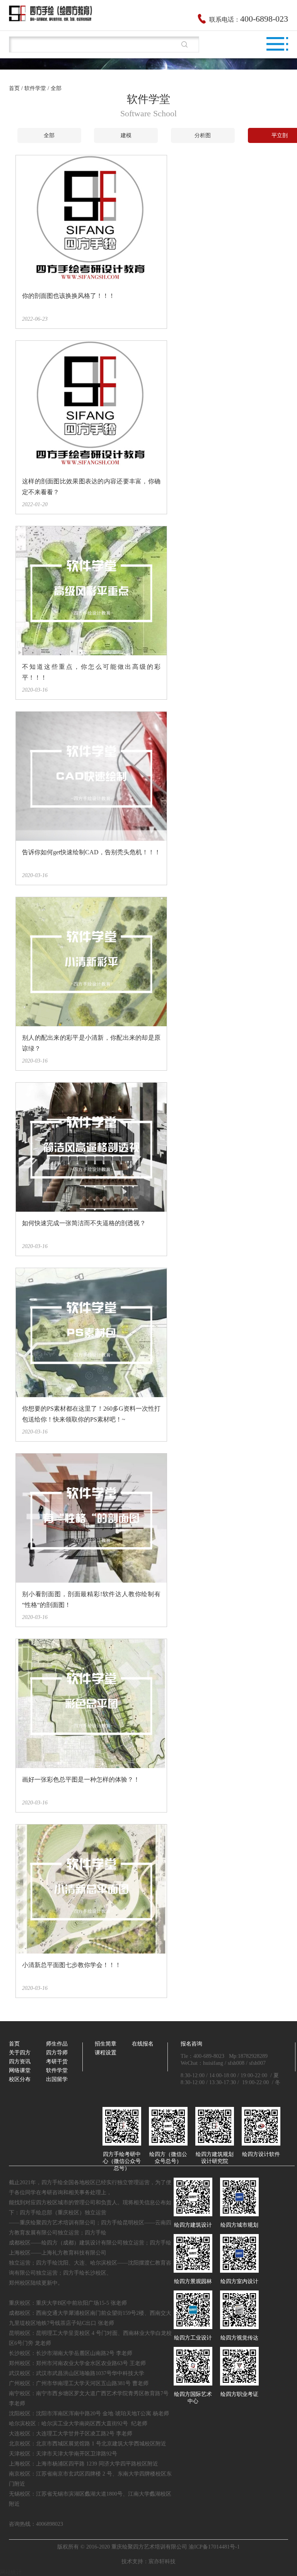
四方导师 (57, 2053)
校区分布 (20, 2079)
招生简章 (106, 2044)
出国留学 (57, 2079)
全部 (49, 135)
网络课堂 (20, 2070)
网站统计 (11, 2572)
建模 (126, 135)
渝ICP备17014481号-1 (214, 2547)
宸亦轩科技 (162, 2562)
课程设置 (106, 2053)
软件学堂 (57, 2070)
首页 (14, 88)
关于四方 (20, 2053)
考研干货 (57, 2062)
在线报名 (143, 2044)
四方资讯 (20, 2062)
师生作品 (57, 2044)
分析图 (203, 135)
